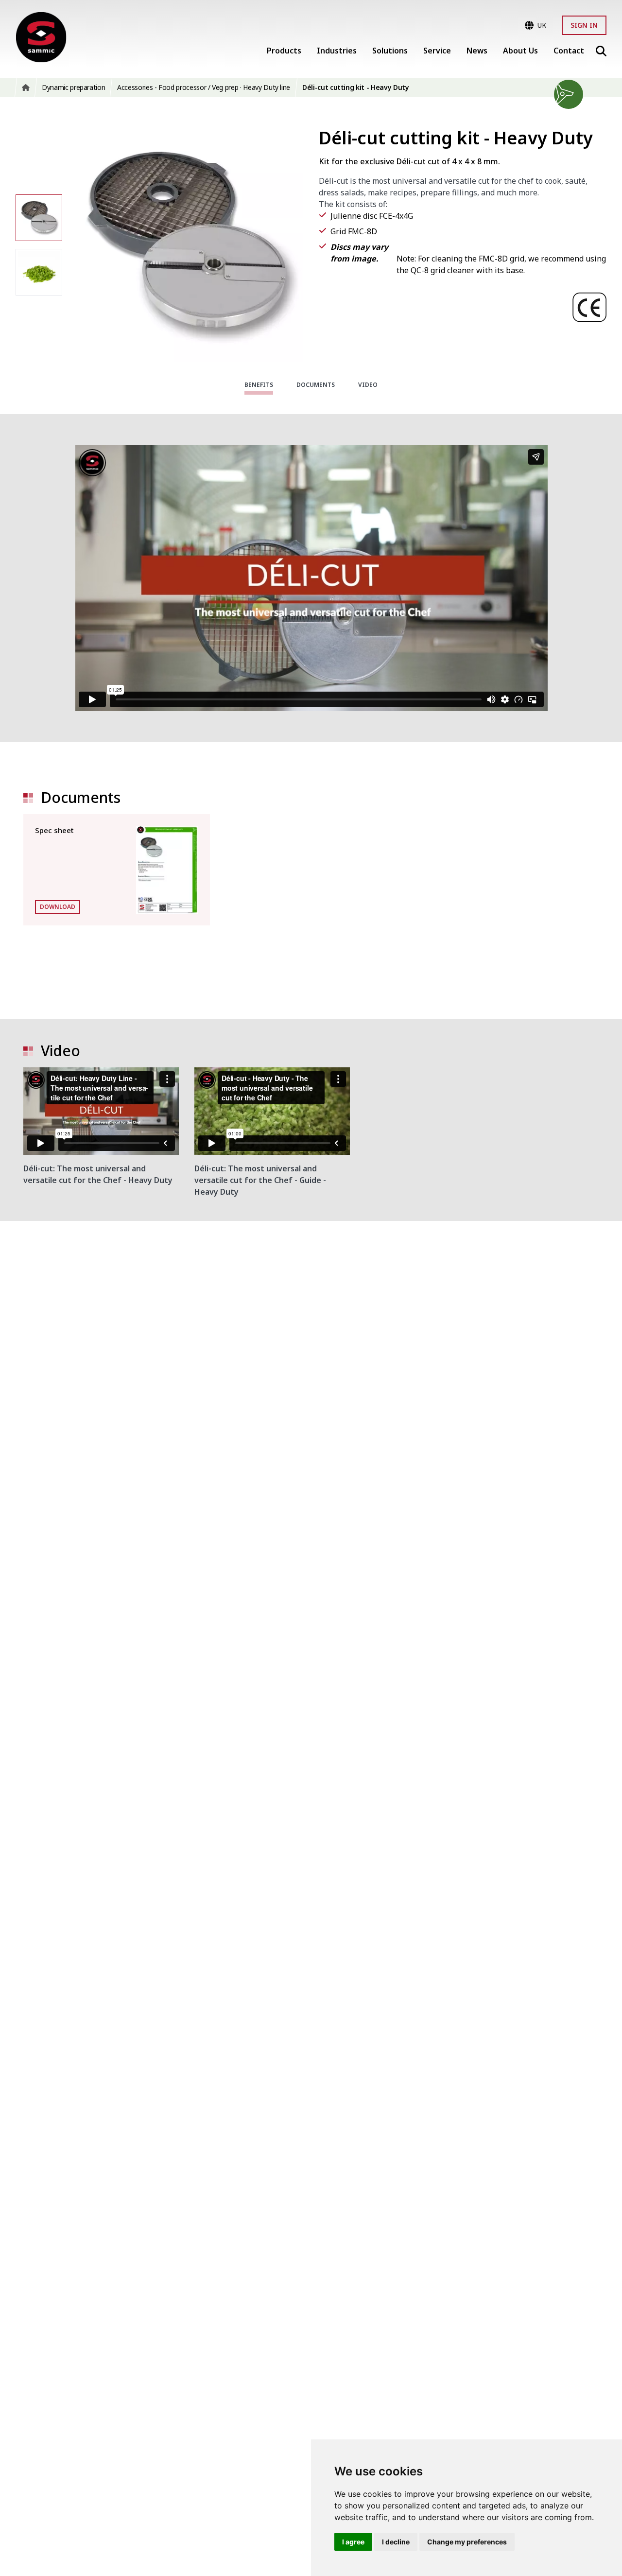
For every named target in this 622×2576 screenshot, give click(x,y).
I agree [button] (353, 2542)
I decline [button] (396, 2542)
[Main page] (41, 37)
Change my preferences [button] (467, 2542)
